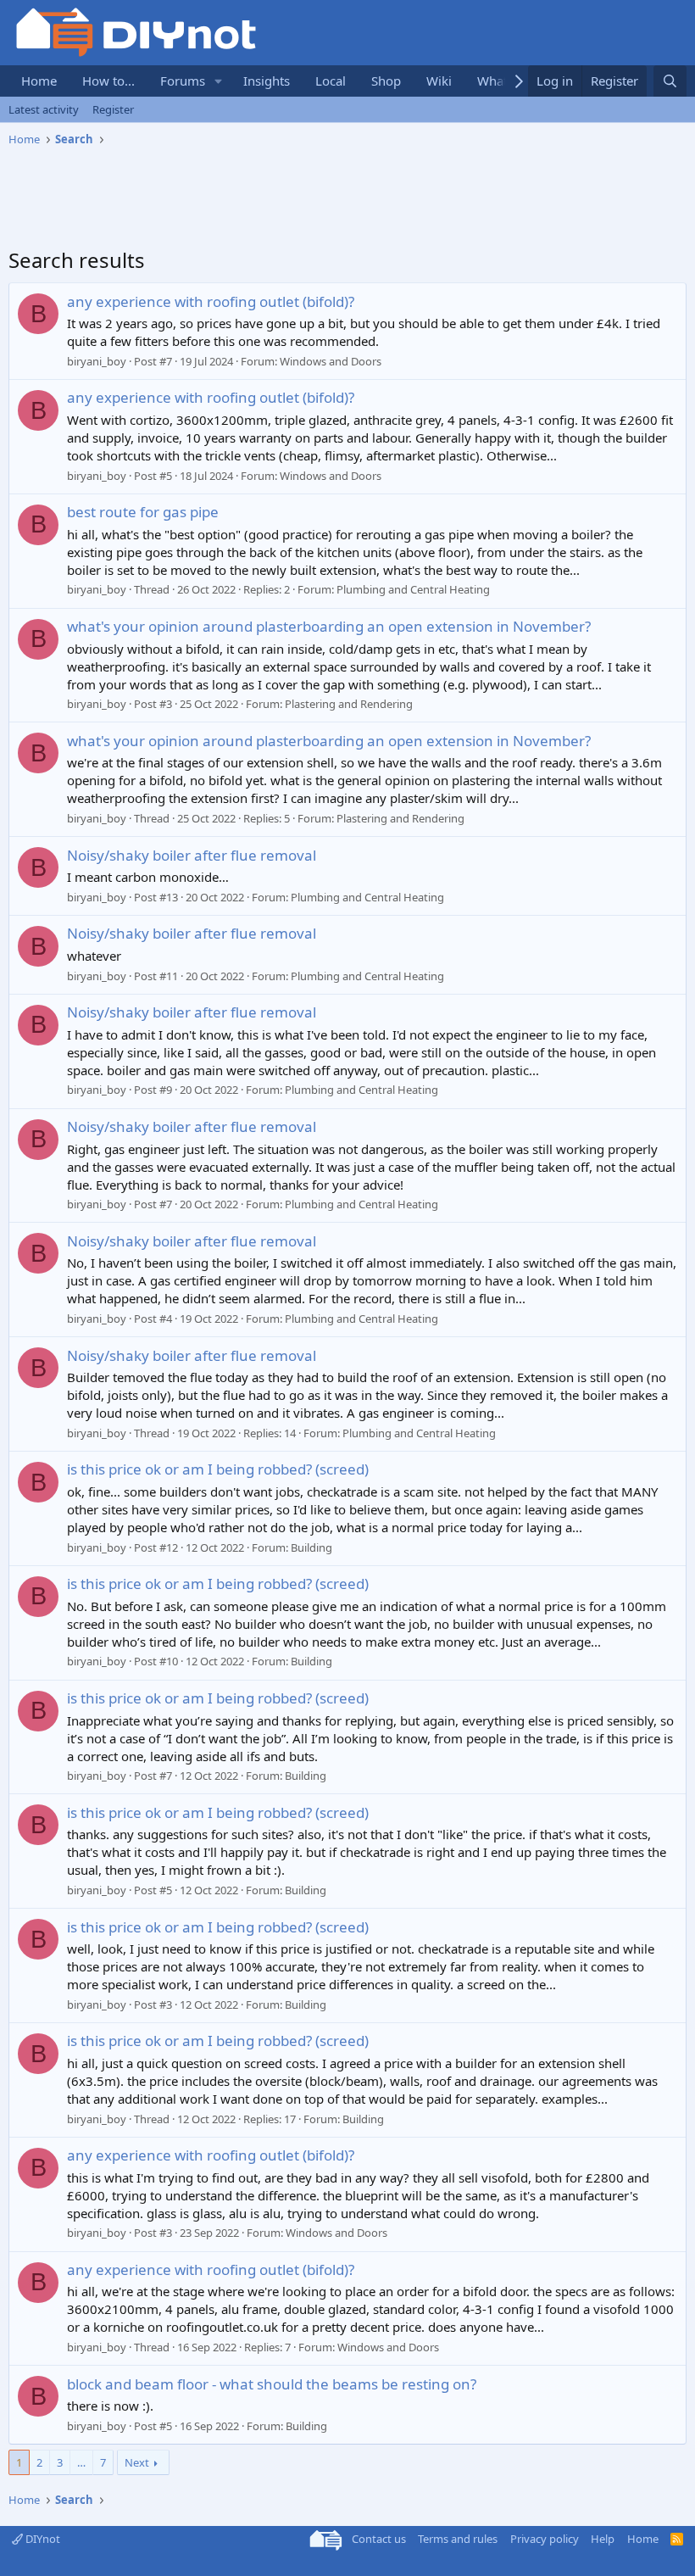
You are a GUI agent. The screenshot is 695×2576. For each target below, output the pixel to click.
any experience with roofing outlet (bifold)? (211, 301)
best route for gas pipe (143, 512)
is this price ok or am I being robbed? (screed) (218, 1469)
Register (113, 109)
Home (39, 81)
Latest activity (44, 109)
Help (603, 2539)
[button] (219, 81)
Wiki (439, 81)
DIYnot (42, 2539)
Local (331, 81)
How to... (108, 81)
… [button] (81, 2462)
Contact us (379, 2539)
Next (137, 2462)
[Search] (670, 81)
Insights (267, 81)
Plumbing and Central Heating (413, 589)
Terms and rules (458, 2539)
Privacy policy (545, 2539)
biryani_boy (97, 361)
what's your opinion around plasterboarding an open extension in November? (329, 626)
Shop (386, 81)
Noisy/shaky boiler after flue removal (192, 855)
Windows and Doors (331, 361)
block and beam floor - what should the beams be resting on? (272, 2384)
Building (311, 1547)
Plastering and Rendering (349, 704)
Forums (183, 81)
